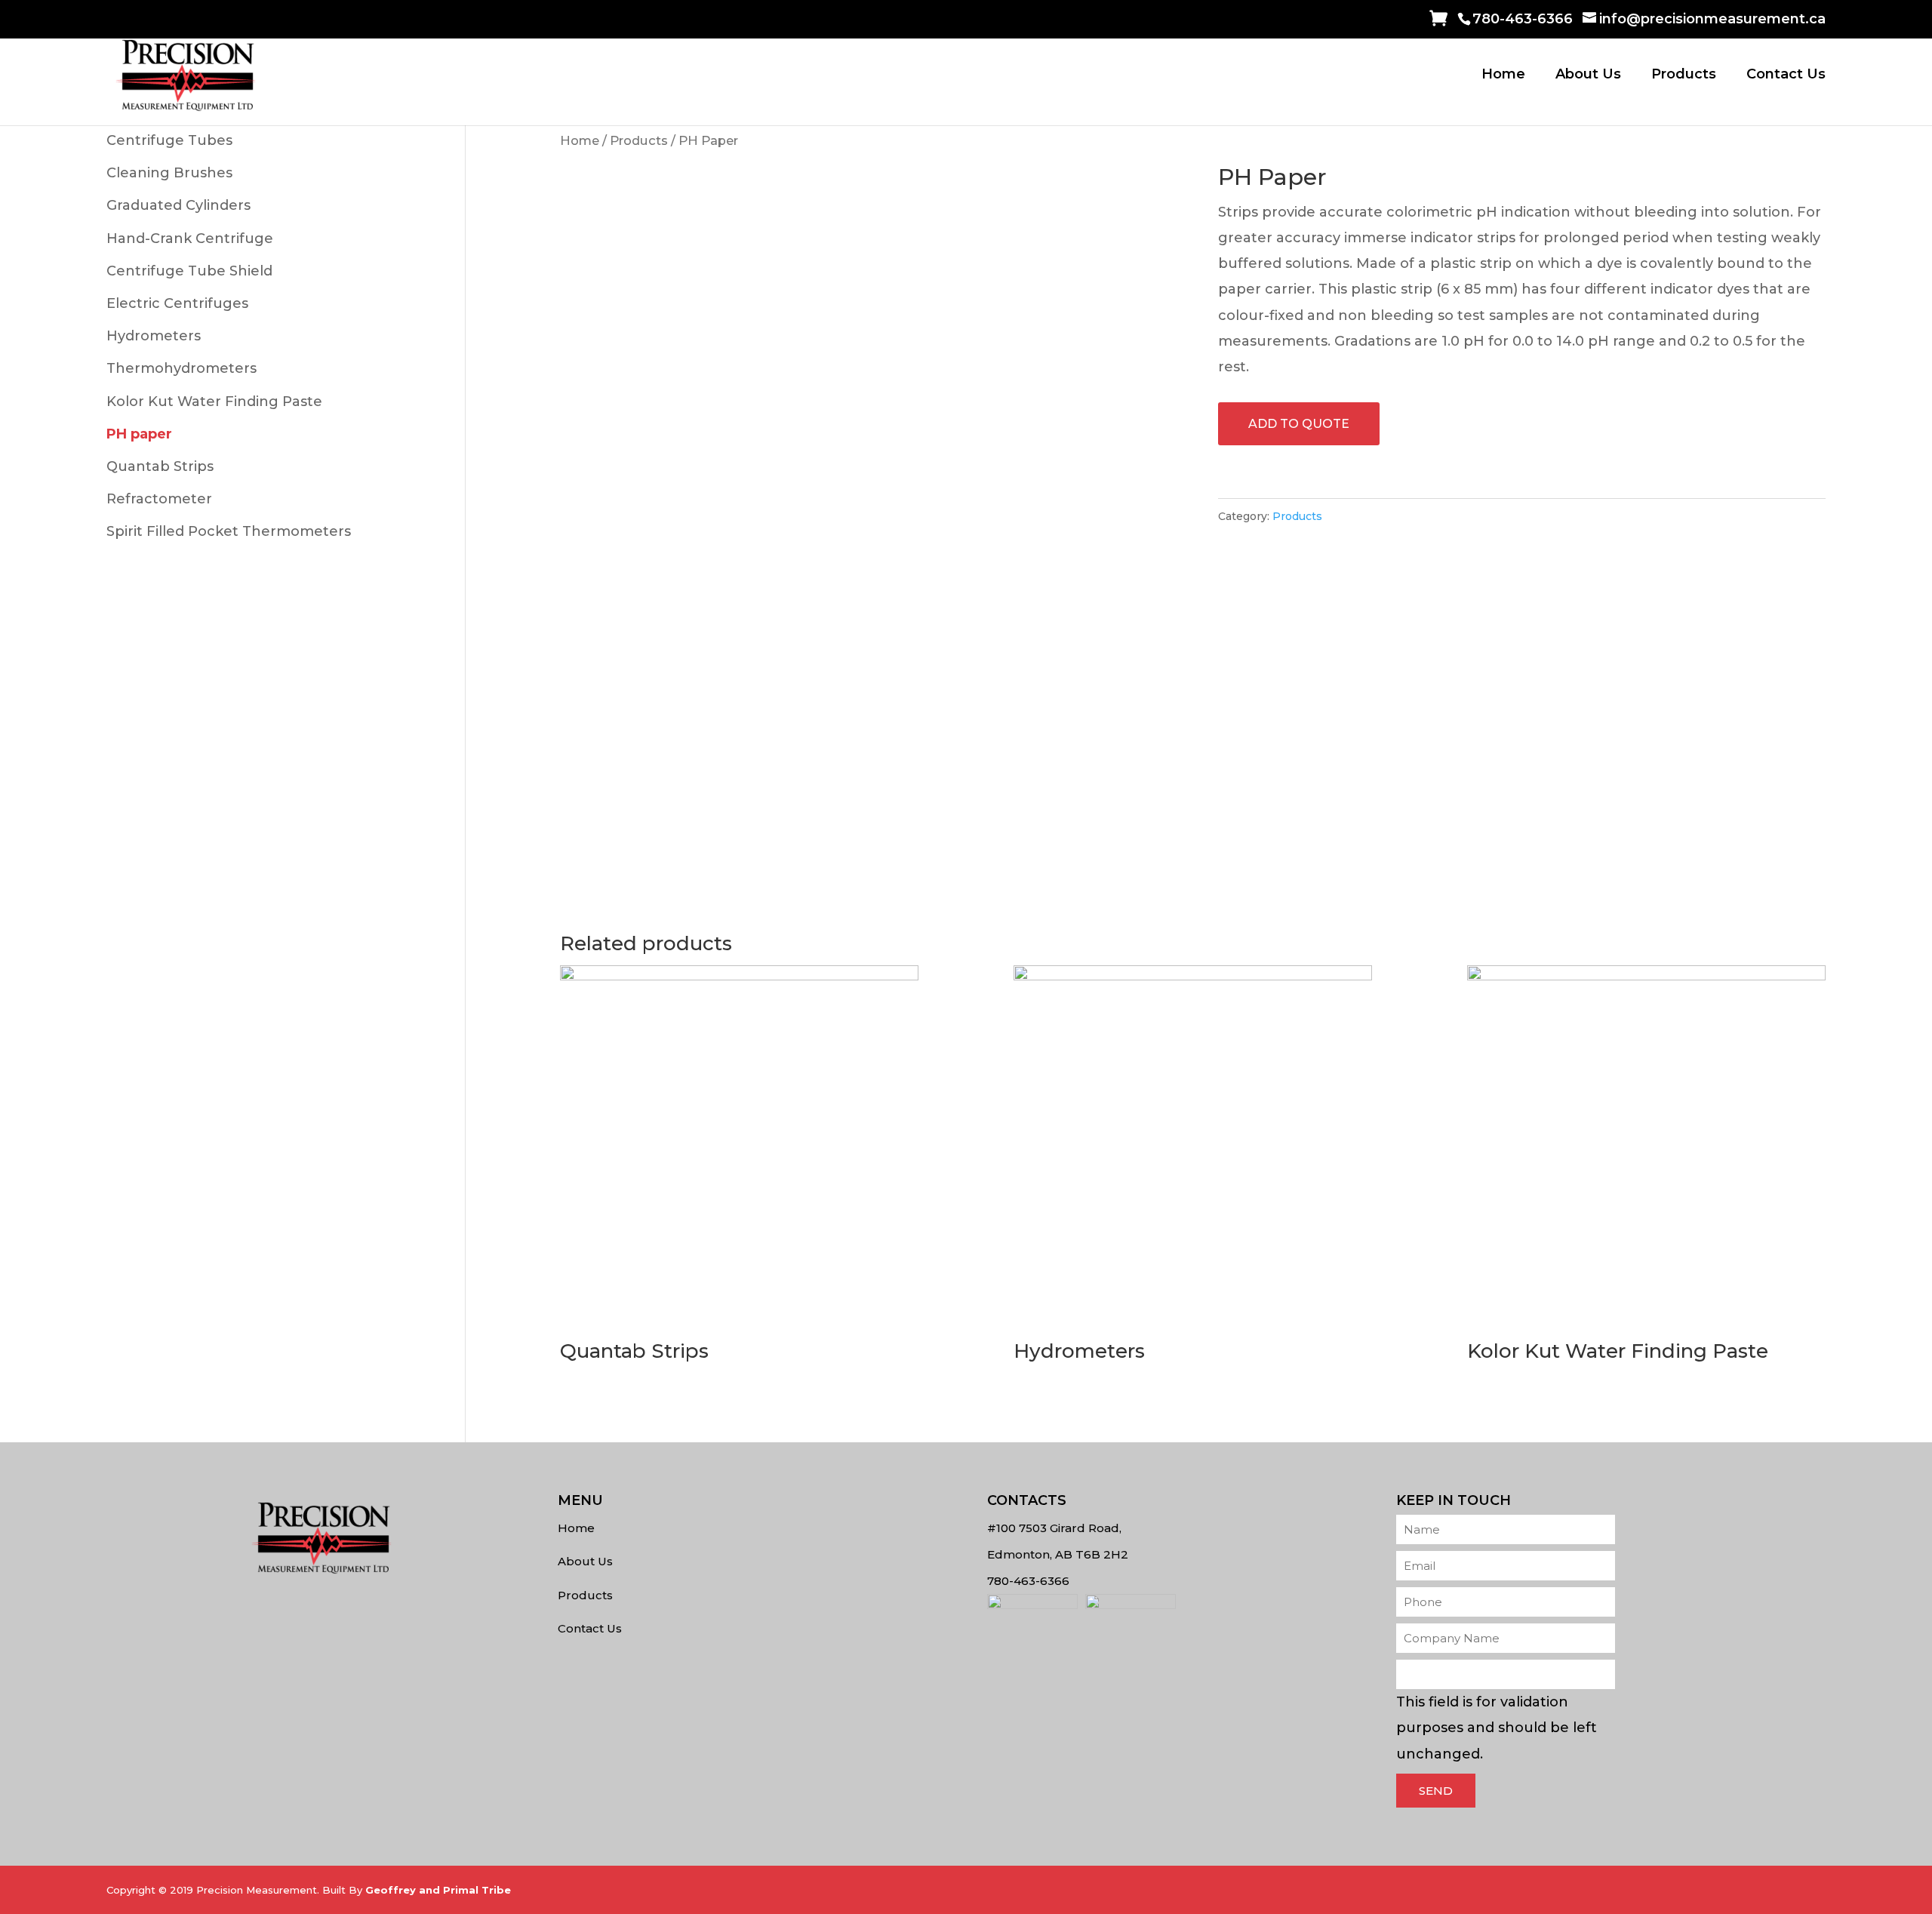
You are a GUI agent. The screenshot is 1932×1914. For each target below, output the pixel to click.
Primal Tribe (477, 1890)
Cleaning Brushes (169, 173)
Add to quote (1299, 424)
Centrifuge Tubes (169, 140)
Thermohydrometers (182, 368)
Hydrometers (154, 336)
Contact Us (1786, 75)
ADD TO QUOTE (1429, 22)
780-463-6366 (1523, 19)
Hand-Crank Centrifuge (190, 238)
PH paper (139, 434)
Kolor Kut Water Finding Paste (214, 402)
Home (1503, 75)
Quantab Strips (160, 466)
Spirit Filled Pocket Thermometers (229, 531)
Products (1684, 75)
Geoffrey (391, 1890)
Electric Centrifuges (177, 303)
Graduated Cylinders (178, 205)
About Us (1588, 75)
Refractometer (159, 499)
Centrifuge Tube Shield (189, 271)
